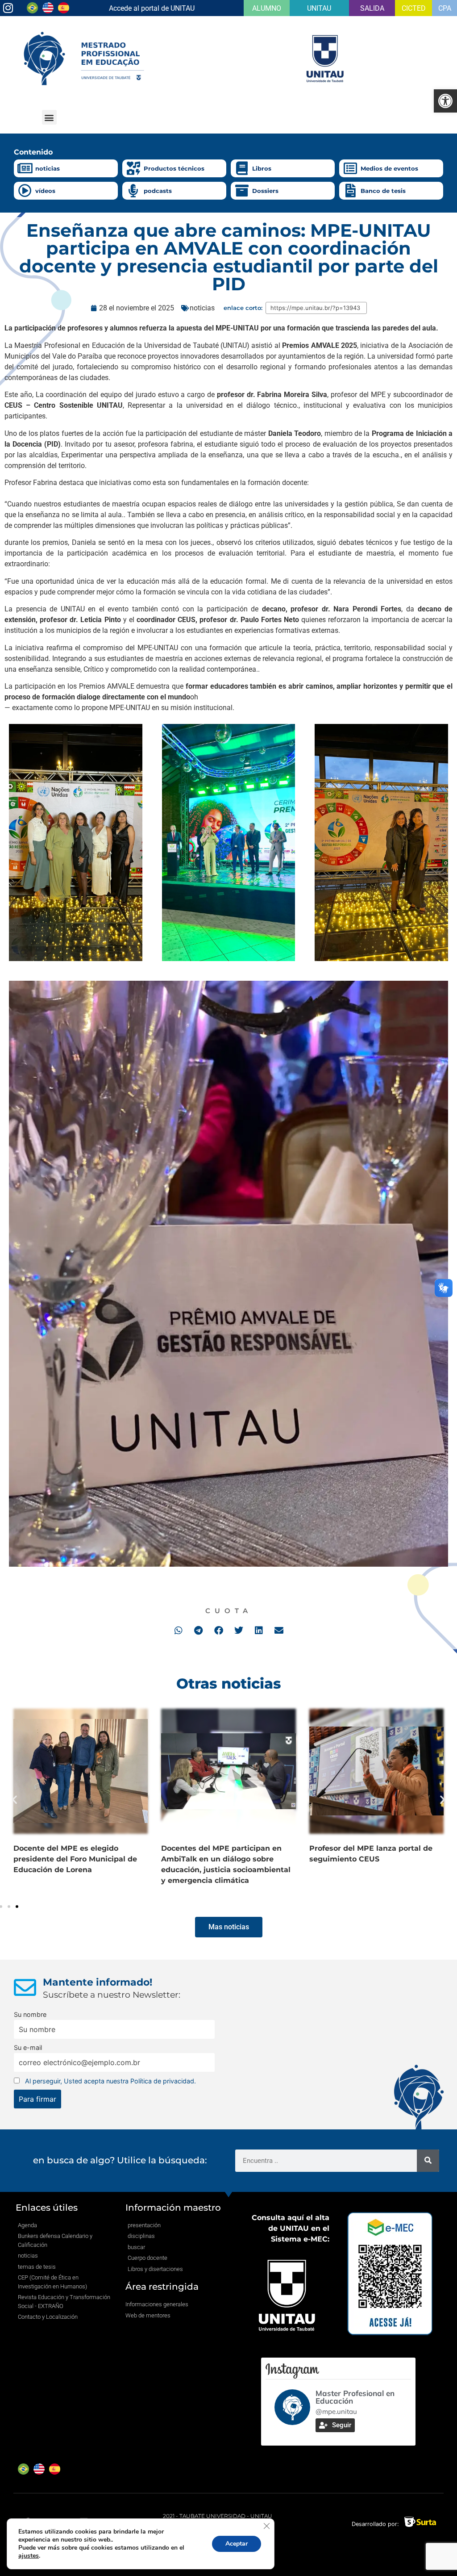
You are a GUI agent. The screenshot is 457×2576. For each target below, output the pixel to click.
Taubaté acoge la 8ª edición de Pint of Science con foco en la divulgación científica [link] (80, 1859)
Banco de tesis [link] (383, 191)
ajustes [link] (29, 2556)
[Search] (428, 2161)
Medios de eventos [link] (389, 168)
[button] (49, 117)
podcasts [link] (158, 191)
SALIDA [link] (372, 8)
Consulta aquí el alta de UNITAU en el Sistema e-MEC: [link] (291, 2228)
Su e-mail (28, 2047)
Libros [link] (262, 168)
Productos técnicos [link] (174, 168)
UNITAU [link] (319, 8)
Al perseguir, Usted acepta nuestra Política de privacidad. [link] (110, 2081)
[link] (445, 101)
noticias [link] (48, 168)
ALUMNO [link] (267, 8)
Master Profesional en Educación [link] (355, 2397)
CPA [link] (445, 8)
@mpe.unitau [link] (336, 2411)
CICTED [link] (414, 8)
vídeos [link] (45, 191)
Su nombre (30, 2014)
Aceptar (237, 2544)
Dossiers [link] (265, 191)
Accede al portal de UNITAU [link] (152, 8)
